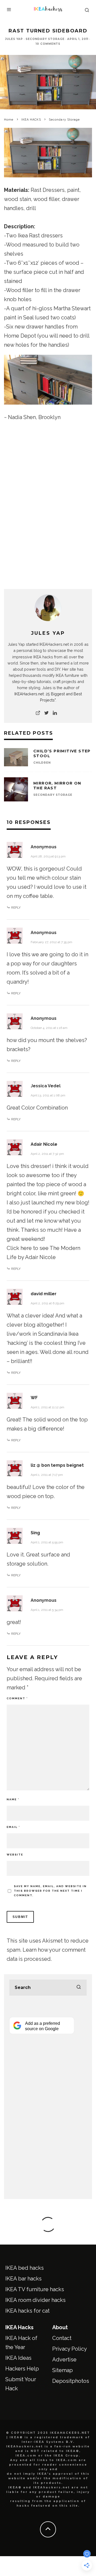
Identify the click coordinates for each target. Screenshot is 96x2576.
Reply (16, 908)
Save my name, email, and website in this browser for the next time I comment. (50, 1891)
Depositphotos (71, 2381)
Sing (35, 1533)
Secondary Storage (45, 39)
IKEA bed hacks (25, 2268)
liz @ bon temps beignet (57, 1465)
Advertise (64, 2360)
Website (15, 1855)
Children (42, 763)
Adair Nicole (44, 1144)
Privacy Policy (70, 2349)
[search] (79, 1988)
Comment (17, 1698)
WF (34, 1398)
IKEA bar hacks (23, 2279)
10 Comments (48, 44)
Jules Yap (14, 39)
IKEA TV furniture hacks (35, 2289)
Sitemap (63, 2370)
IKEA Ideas (18, 2358)
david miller (44, 1294)
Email (13, 1827)
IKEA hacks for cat (27, 2311)
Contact (62, 2338)
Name (13, 1799)
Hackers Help (22, 2369)
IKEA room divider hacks (35, 2300)
